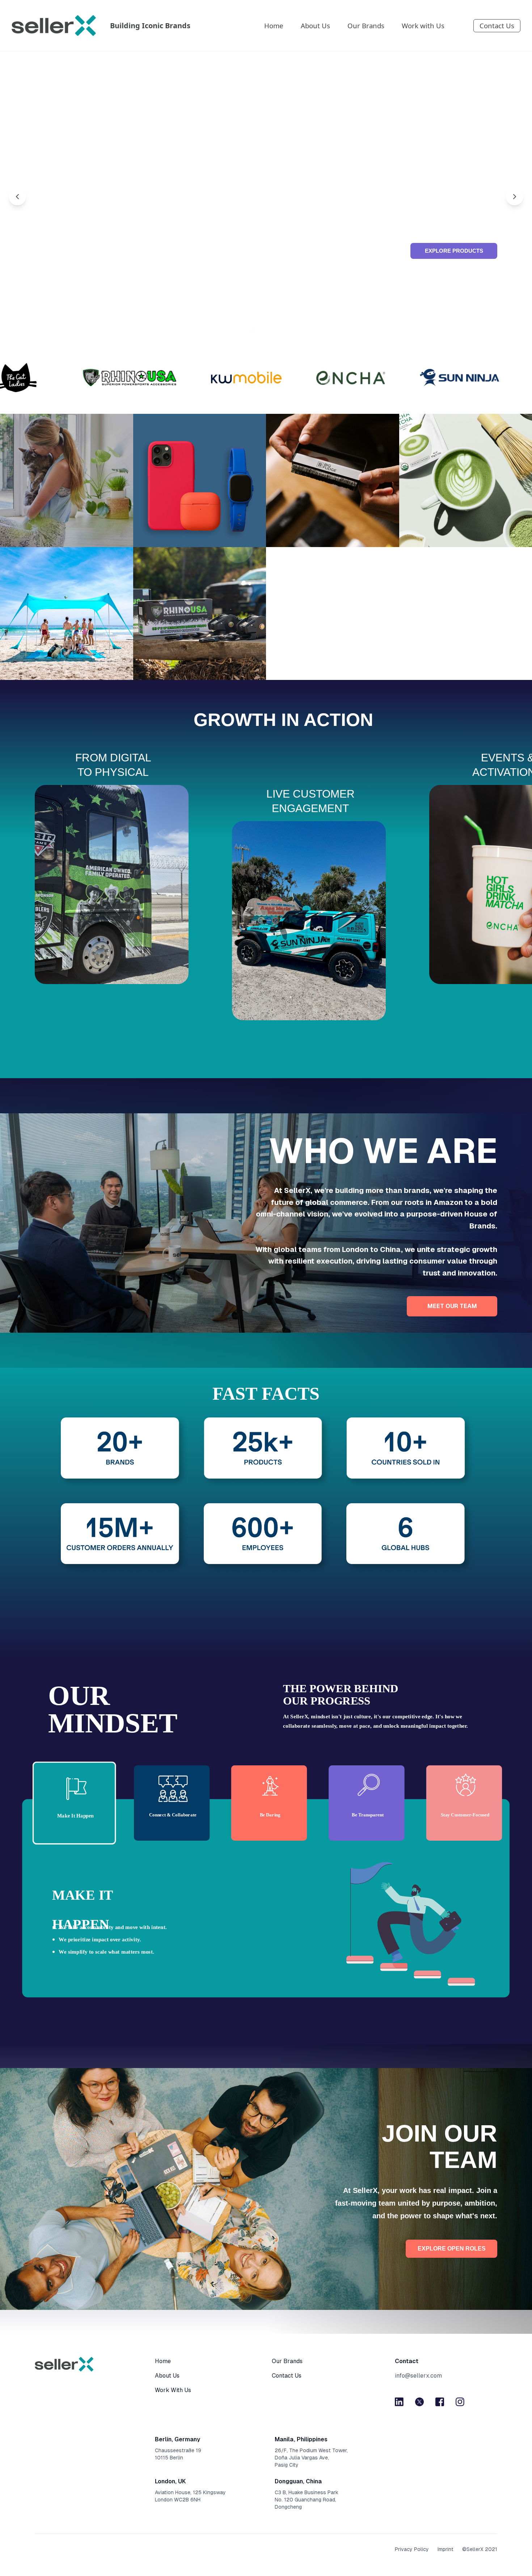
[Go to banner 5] (279, 331)
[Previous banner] (17, 197)
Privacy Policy (412, 2549)
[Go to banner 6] (288, 331)
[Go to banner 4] (270, 331)
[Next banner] (515, 197)
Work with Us (423, 26)
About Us (315, 26)
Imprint (446, 2549)
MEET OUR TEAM (452, 1306)
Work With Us (173, 2390)
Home (274, 26)
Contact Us (497, 26)
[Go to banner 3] (262, 331)
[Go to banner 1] (244, 331)
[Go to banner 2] (253, 331)
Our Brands (366, 26)
